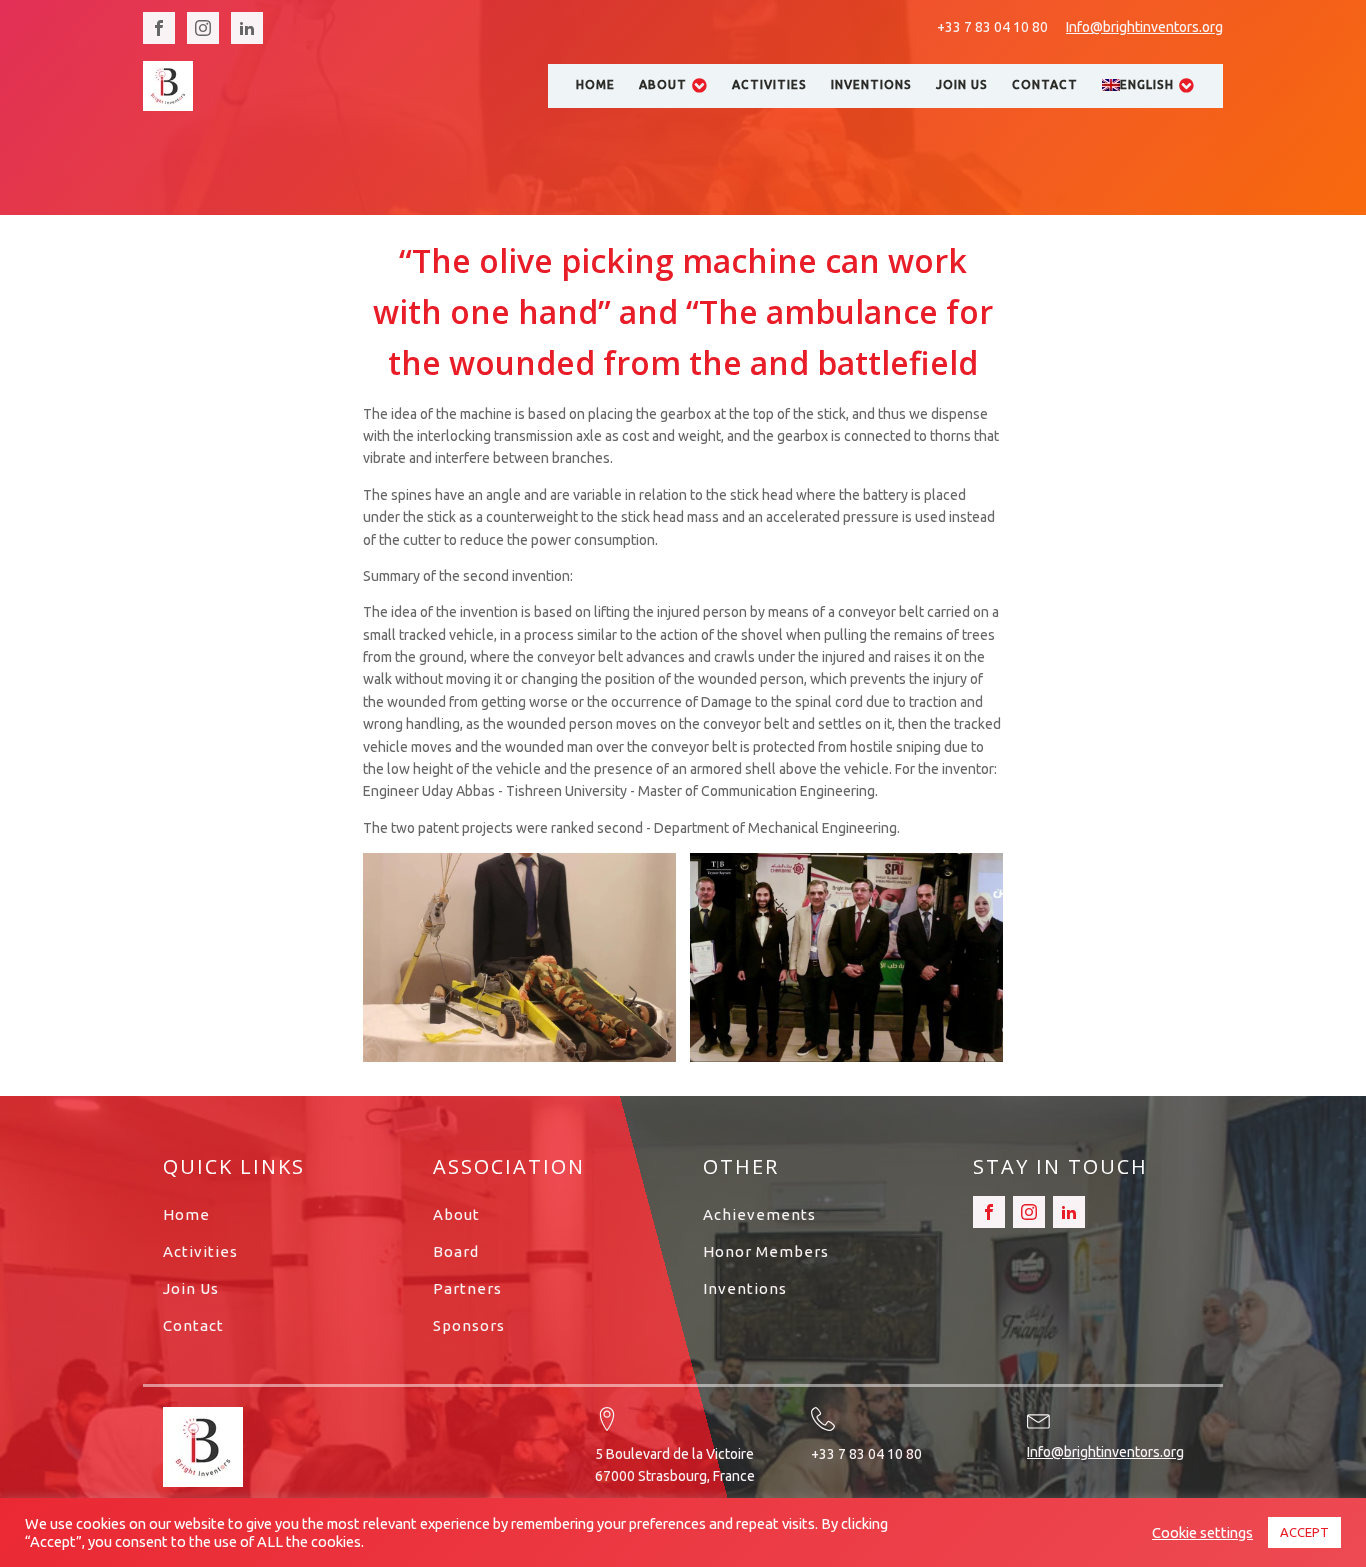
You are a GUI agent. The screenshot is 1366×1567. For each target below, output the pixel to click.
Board (456, 1251)
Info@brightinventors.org (1144, 27)
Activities (769, 84)
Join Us (962, 84)
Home (595, 84)
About (663, 84)
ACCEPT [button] (1304, 1532)
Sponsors (469, 1325)
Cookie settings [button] (1202, 1532)
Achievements (759, 1214)
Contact (1045, 84)
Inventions (871, 84)
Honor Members (766, 1251)
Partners (467, 1288)
